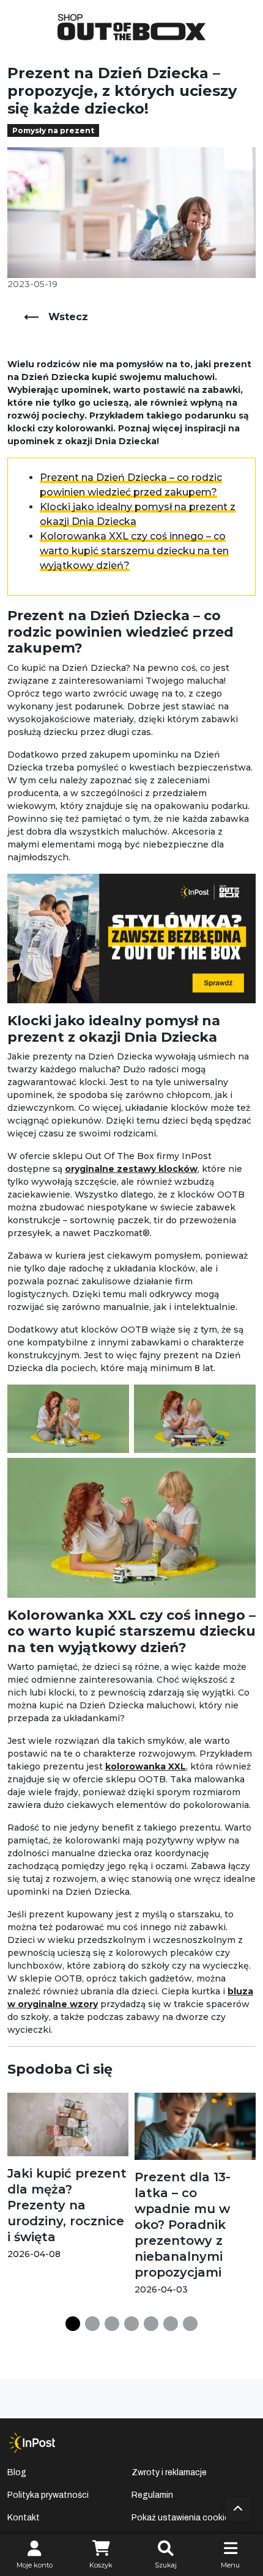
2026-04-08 (34, 2254)
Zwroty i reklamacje (169, 2472)
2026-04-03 (161, 2289)
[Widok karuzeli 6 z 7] (171, 2324)
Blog (17, 2472)
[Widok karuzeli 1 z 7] (73, 2324)
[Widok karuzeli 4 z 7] (131, 2324)
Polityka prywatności (48, 2495)
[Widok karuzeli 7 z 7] (190, 2324)
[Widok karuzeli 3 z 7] (112, 2324)
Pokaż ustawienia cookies (183, 2518)
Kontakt (24, 2518)
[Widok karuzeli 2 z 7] (92, 2324)
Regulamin (152, 2495)
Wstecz (68, 317)
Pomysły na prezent (53, 130)
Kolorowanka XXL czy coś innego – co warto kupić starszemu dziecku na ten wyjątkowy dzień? (134, 551)
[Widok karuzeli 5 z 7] (151, 2324)
